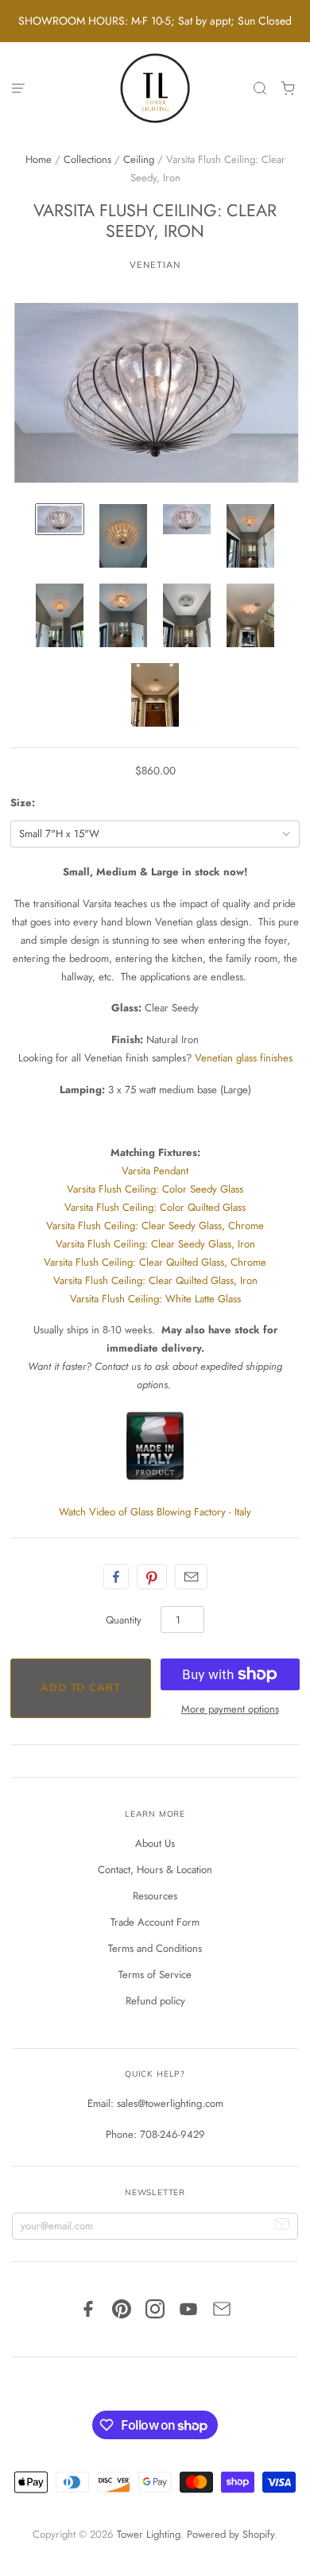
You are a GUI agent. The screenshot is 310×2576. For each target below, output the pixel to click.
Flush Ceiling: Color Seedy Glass (155, 1189)
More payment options (230, 1709)
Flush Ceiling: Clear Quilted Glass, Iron (155, 1280)
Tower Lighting (149, 2534)
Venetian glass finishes (244, 1058)
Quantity (124, 1620)
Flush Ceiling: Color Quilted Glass (155, 1207)
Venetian (155, 265)
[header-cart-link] (288, 89)
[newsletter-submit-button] (283, 2227)
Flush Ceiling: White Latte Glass (155, 1299)
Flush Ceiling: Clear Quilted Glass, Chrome (155, 1262)
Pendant (155, 1171)
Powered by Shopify (231, 2534)
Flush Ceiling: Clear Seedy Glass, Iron (155, 1244)
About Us (155, 1843)
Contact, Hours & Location (155, 1870)
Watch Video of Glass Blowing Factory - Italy (155, 1512)
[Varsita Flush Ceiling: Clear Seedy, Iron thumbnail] (123, 536)
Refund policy (155, 2001)
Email (191, 1577)
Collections (87, 159)
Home (39, 159)
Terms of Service (155, 1975)
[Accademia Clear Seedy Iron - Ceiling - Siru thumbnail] (60, 519)
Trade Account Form (155, 1922)
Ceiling (139, 159)
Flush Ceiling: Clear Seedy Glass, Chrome (155, 1226)
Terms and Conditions (155, 1948)
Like (116, 1577)
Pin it (152, 1577)
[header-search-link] (260, 89)
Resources (155, 1896)
